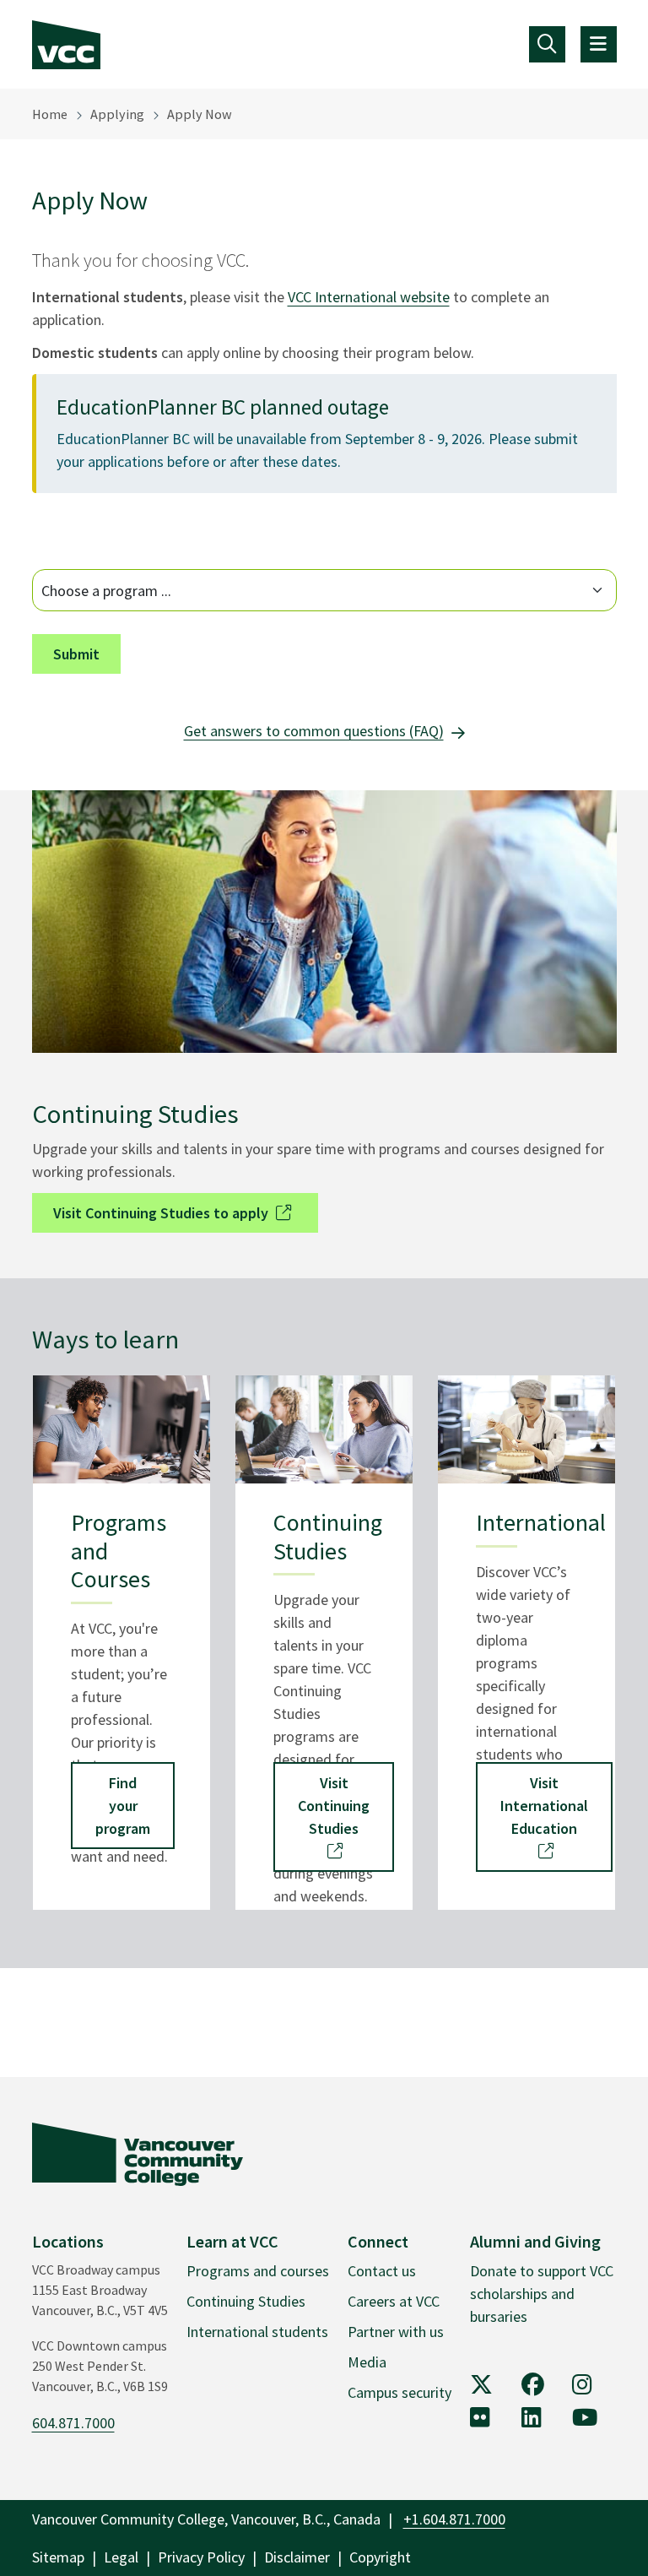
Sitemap (58, 2557)
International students (257, 2332)
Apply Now (200, 114)
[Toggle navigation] (547, 44)
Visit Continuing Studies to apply (161, 1213)
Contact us (382, 2271)
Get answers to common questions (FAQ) (314, 731)
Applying (117, 114)
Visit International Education (544, 1806)
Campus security (400, 2392)
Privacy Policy (201, 2557)
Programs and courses (258, 2271)
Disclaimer (297, 2557)
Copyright (380, 2557)
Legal (121, 2557)
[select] (324, 590)
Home (50, 114)
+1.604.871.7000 (454, 2519)
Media (367, 2362)
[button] (76, 654)
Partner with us (396, 2332)
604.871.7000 (73, 2423)
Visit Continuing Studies (334, 1806)
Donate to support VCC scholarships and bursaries (542, 2294)
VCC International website (369, 297)
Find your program (123, 1806)
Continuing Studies (246, 2301)
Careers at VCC (394, 2301)
